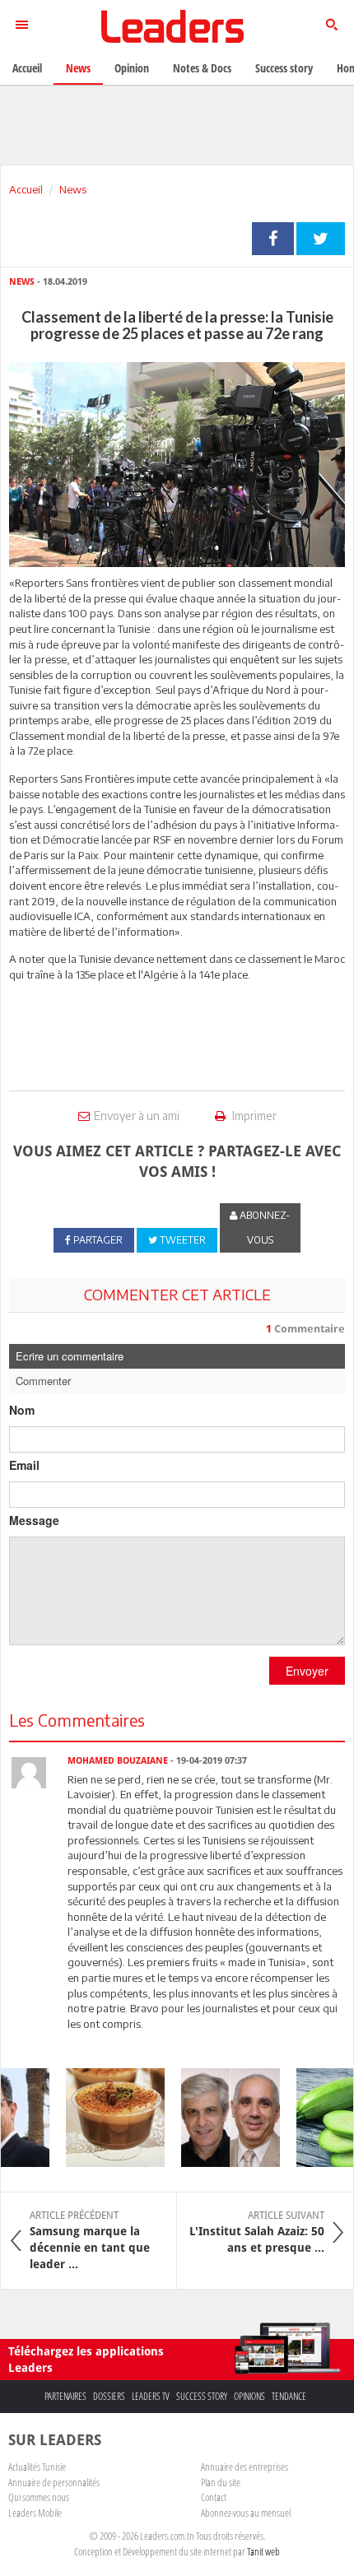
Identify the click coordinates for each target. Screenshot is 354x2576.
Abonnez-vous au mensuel (246, 2513)
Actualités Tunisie (37, 2467)
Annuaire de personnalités (54, 2482)
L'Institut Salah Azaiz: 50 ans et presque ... (257, 2232)
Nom (22, 1410)
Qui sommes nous (39, 2497)
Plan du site (221, 2482)
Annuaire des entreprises (245, 2467)
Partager (273, 239)
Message (34, 1520)
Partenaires (65, 2396)
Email (24, 1465)
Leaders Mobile (35, 2513)
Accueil (26, 189)
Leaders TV (151, 2396)
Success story (202, 2396)
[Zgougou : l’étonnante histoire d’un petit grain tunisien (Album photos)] (105, 2118)
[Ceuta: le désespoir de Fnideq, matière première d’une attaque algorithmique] (221, 2118)
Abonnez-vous (263, 1228)
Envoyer (307, 1671)
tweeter (321, 239)
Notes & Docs (202, 68)
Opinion (132, 68)
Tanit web (263, 2551)
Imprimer (253, 1116)
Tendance (289, 2396)
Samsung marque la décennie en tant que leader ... (90, 2240)
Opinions (249, 2396)
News (73, 189)
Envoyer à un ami (137, 1116)
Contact (214, 2497)
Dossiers (109, 2396)
